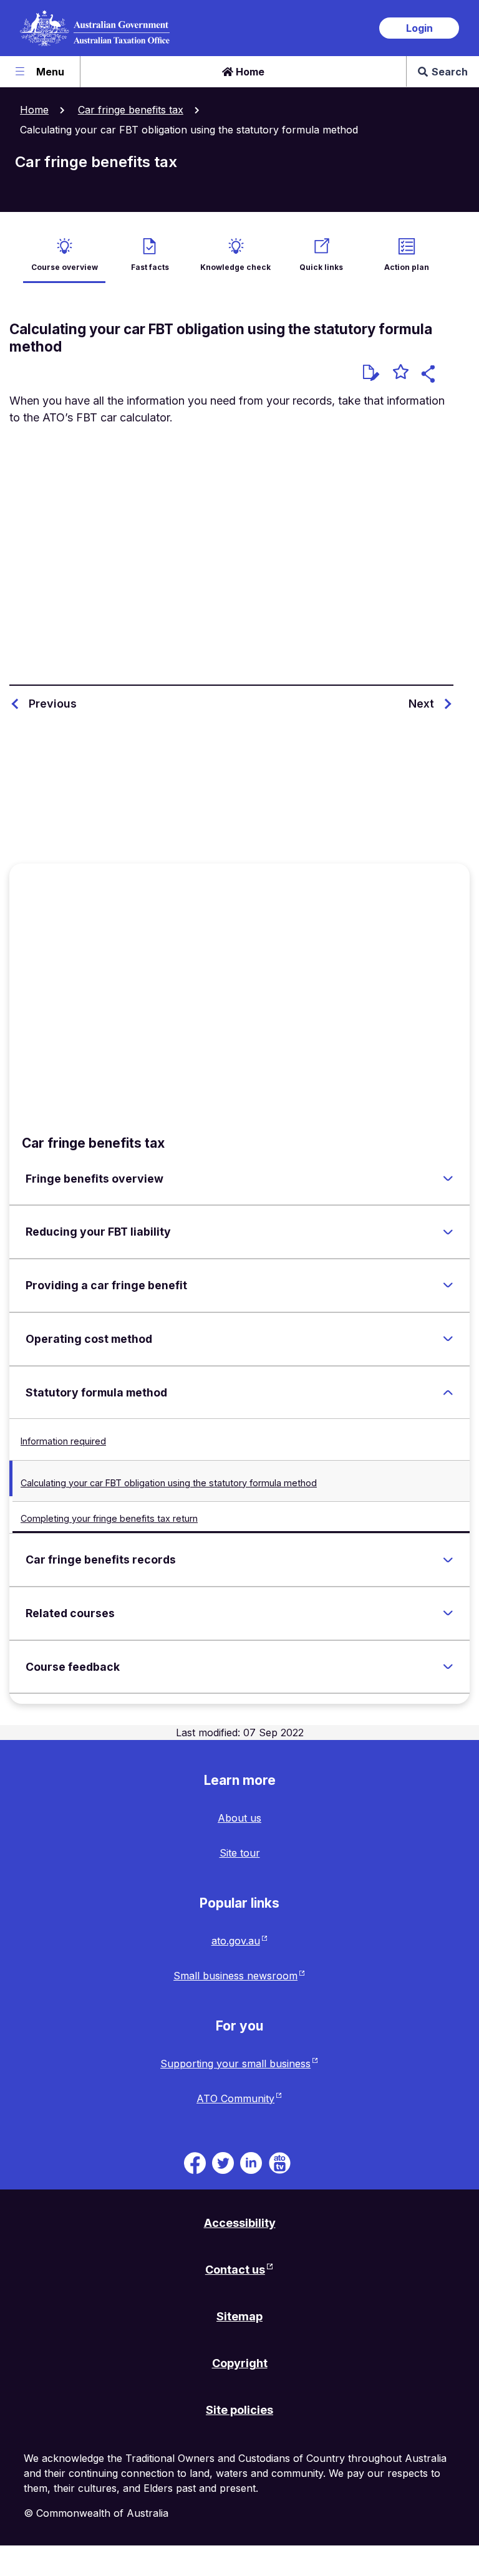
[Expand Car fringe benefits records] (448, 1560)
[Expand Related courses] (448, 1613)
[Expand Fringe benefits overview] (448, 1178)
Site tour (240, 1853)
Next (421, 704)
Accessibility (240, 2223)
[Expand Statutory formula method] (448, 1392)
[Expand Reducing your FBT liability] (448, 1232)
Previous (53, 704)
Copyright (240, 2363)
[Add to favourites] (401, 373)
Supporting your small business (235, 2064)
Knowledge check (235, 267)
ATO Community (235, 2098)
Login (419, 28)
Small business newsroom (235, 1976)
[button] (430, 376)
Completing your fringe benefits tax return (109, 1518)
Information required (63, 1441)
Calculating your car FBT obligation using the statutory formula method (169, 1483)
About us (239, 1818)
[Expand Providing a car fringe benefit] (448, 1286)
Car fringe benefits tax (131, 110)
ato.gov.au (236, 1941)
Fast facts (150, 267)
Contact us (235, 2270)
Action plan (407, 267)
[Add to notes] (371, 373)
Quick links (321, 267)
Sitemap (239, 2316)
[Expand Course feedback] (448, 1667)
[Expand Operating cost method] (448, 1339)
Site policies (239, 2410)
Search (450, 72)
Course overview (65, 267)
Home (249, 72)
